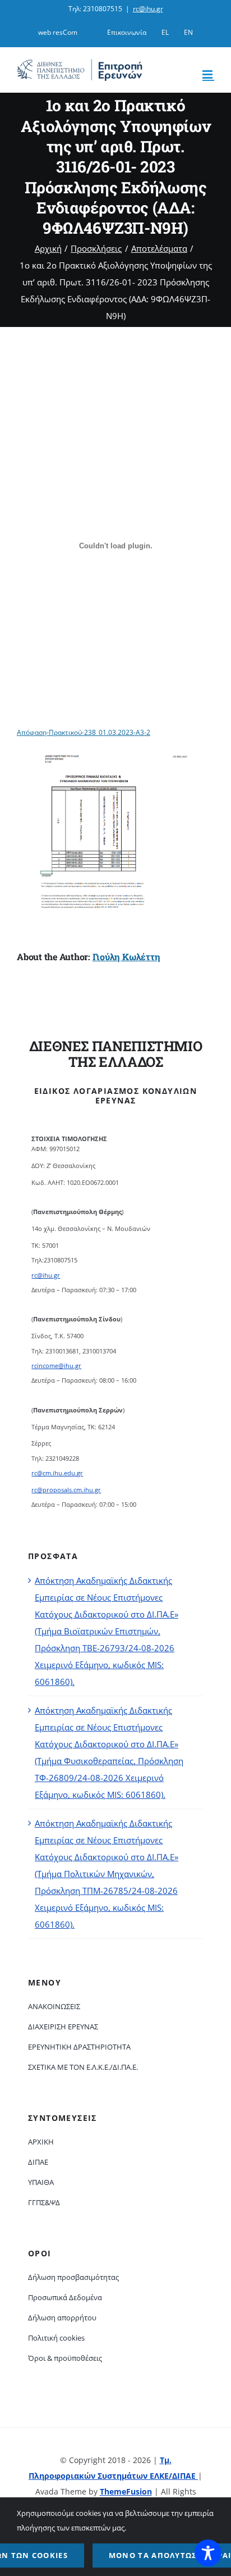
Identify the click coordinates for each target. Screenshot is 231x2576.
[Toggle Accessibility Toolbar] (208, 2553)
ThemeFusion (126, 2491)
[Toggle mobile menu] (208, 74)
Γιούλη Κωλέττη (126, 957)
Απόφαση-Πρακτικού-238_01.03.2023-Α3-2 (84, 732)
